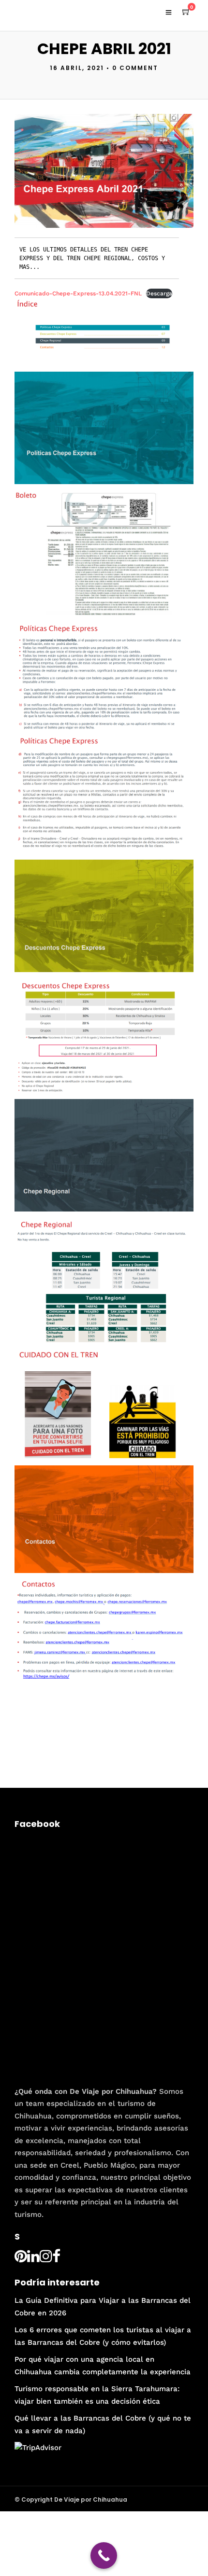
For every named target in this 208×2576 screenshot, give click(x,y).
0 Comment (135, 68)
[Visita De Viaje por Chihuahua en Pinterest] (21, 2259)
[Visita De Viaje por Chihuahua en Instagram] (46, 2259)
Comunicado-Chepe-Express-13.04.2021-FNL (78, 293)
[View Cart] (186, 12)
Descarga (159, 293)
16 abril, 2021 (77, 68)
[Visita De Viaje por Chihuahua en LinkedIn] (33, 2259)
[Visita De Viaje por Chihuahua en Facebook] (56, 2259)
